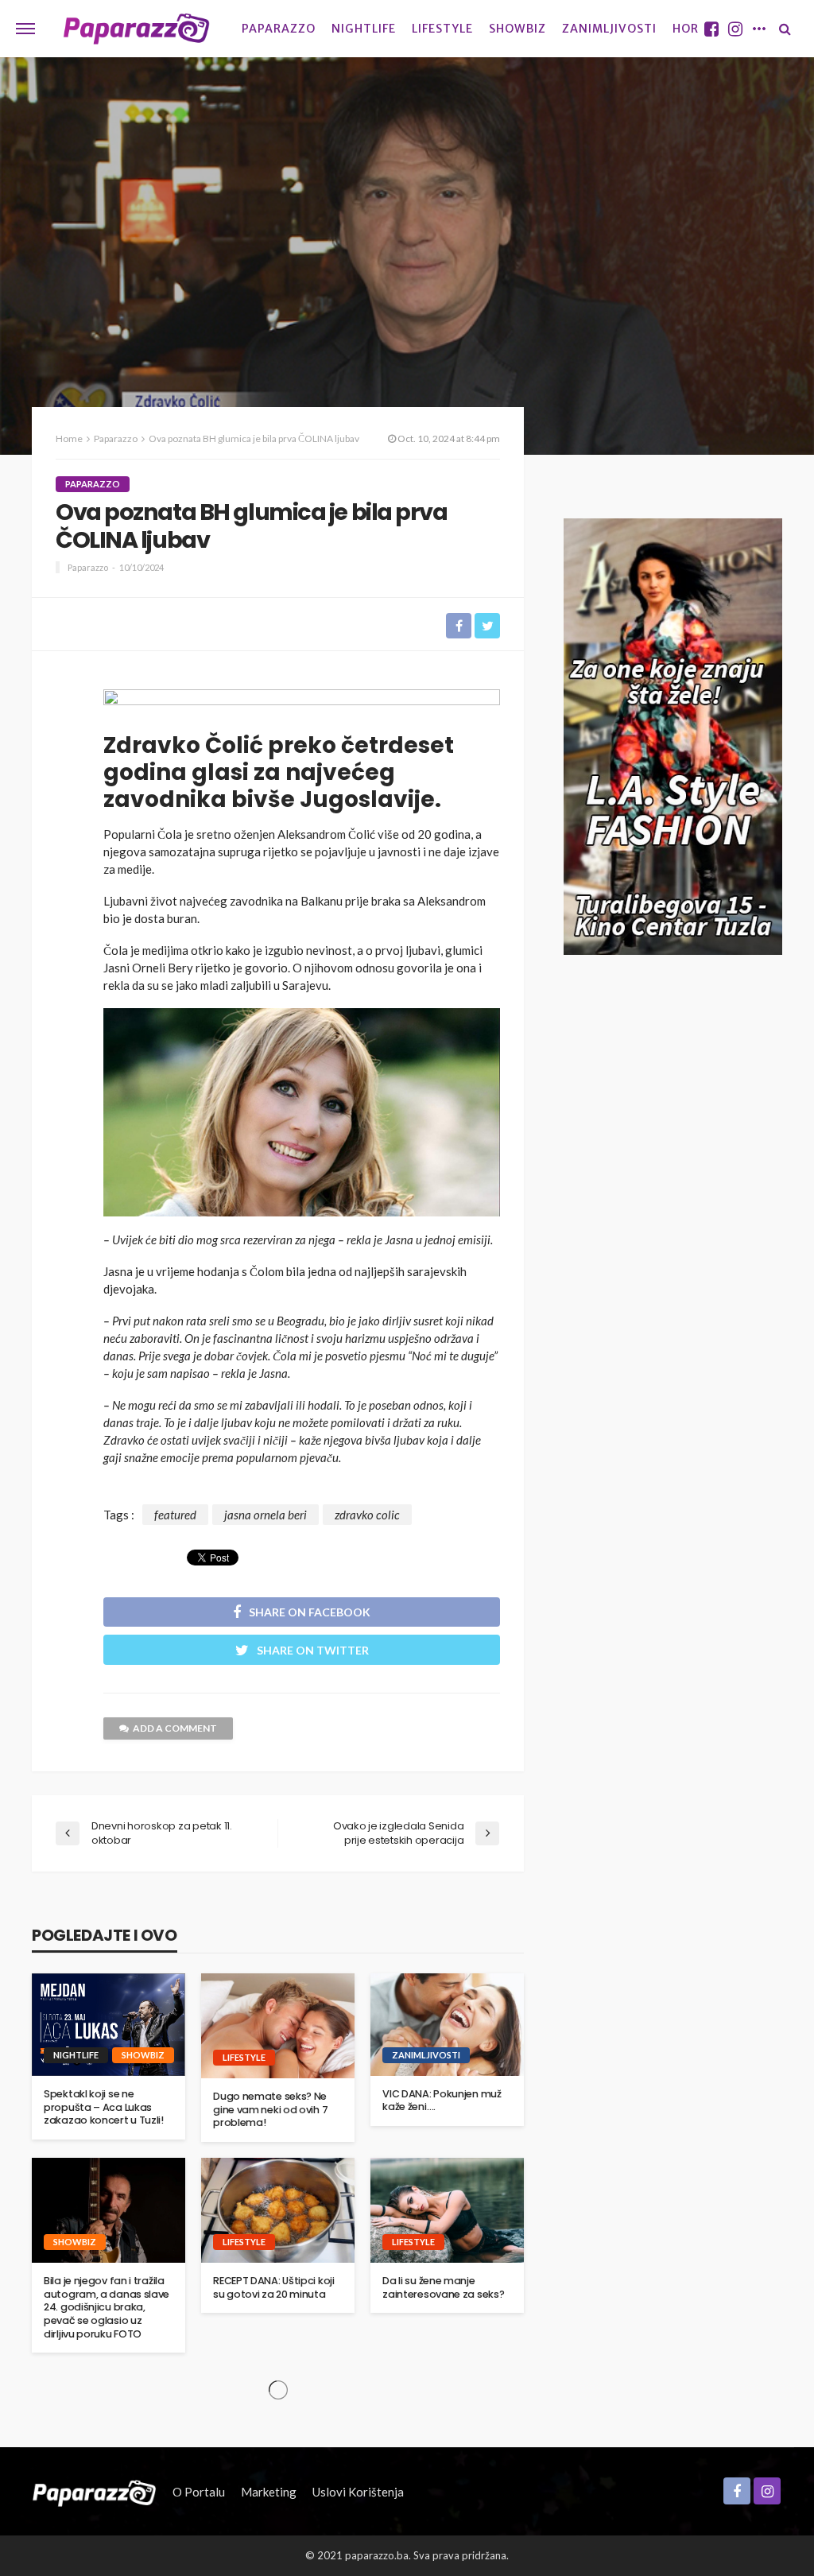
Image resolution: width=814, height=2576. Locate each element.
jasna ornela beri (266, 1515)
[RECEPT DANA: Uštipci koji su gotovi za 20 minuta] (278, 2210)
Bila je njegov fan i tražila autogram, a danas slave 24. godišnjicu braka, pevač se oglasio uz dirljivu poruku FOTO (107, 2307)
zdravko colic (367, 1515)
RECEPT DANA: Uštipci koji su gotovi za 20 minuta (274, 2288)
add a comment (175, 1728)
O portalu (199, 2492)
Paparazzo (279, 29)
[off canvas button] (25, 29)
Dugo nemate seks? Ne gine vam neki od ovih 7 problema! (270, 2110)
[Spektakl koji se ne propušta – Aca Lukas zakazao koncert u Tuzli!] (109, 2025)
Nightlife (364, 29)
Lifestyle (442, 29)
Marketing (269, 2492)
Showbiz (517, 29)
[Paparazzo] (94, 2492)
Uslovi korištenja (358, 2492)
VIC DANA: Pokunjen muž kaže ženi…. (442, 2101)
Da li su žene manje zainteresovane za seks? (443, 2288)
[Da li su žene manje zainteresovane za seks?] (447, 2210)
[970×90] (302, 705)
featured (175, 1515)
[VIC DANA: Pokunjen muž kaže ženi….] (447, 2025)
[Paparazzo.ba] (136, 29)
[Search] (785, 29)
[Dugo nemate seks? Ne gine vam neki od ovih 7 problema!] (278, 2026)
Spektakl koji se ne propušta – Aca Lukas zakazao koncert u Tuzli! (104, 2107)
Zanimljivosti (609, 29)
